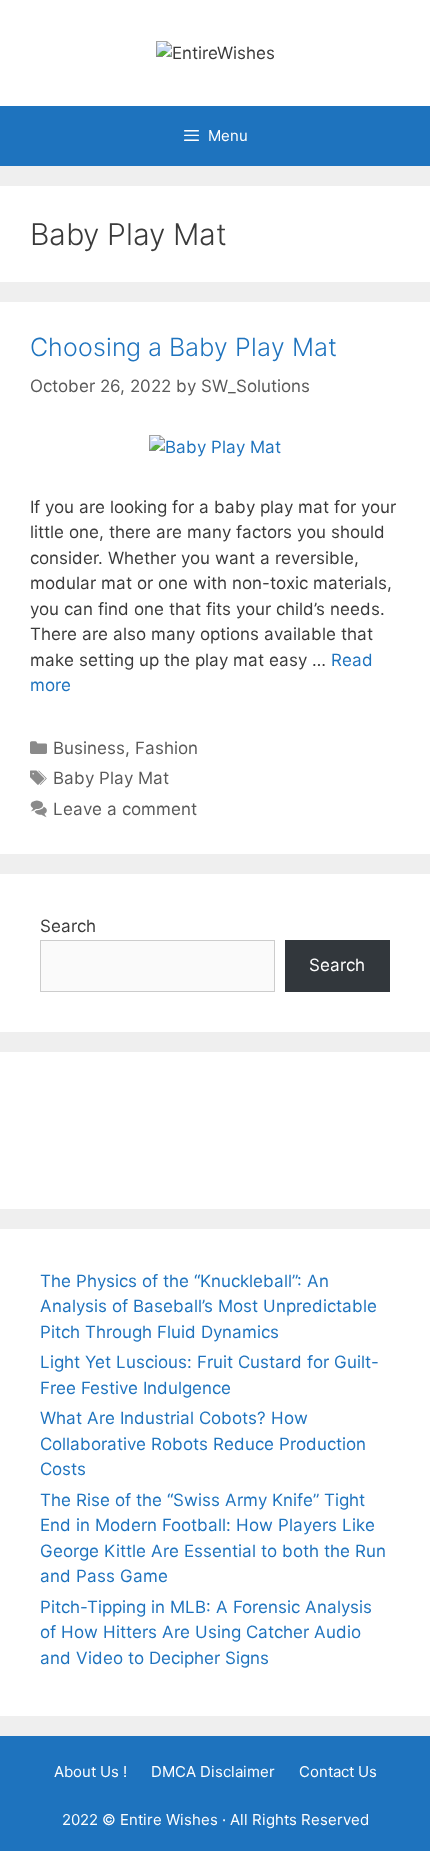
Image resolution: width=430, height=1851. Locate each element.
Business (89, 748)
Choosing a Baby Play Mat (183, 347)
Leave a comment (125, 809)
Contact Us (338, 1771)
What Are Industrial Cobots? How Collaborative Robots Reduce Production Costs (203, 1443)
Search (68, 926)
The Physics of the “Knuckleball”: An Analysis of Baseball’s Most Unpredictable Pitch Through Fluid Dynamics (208, 1306)
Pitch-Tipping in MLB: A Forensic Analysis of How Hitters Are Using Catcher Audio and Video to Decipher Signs (206, 1632)
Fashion (166, 748)
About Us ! (90, 1771)
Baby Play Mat (111, 778)
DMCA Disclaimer (213, 1771)
